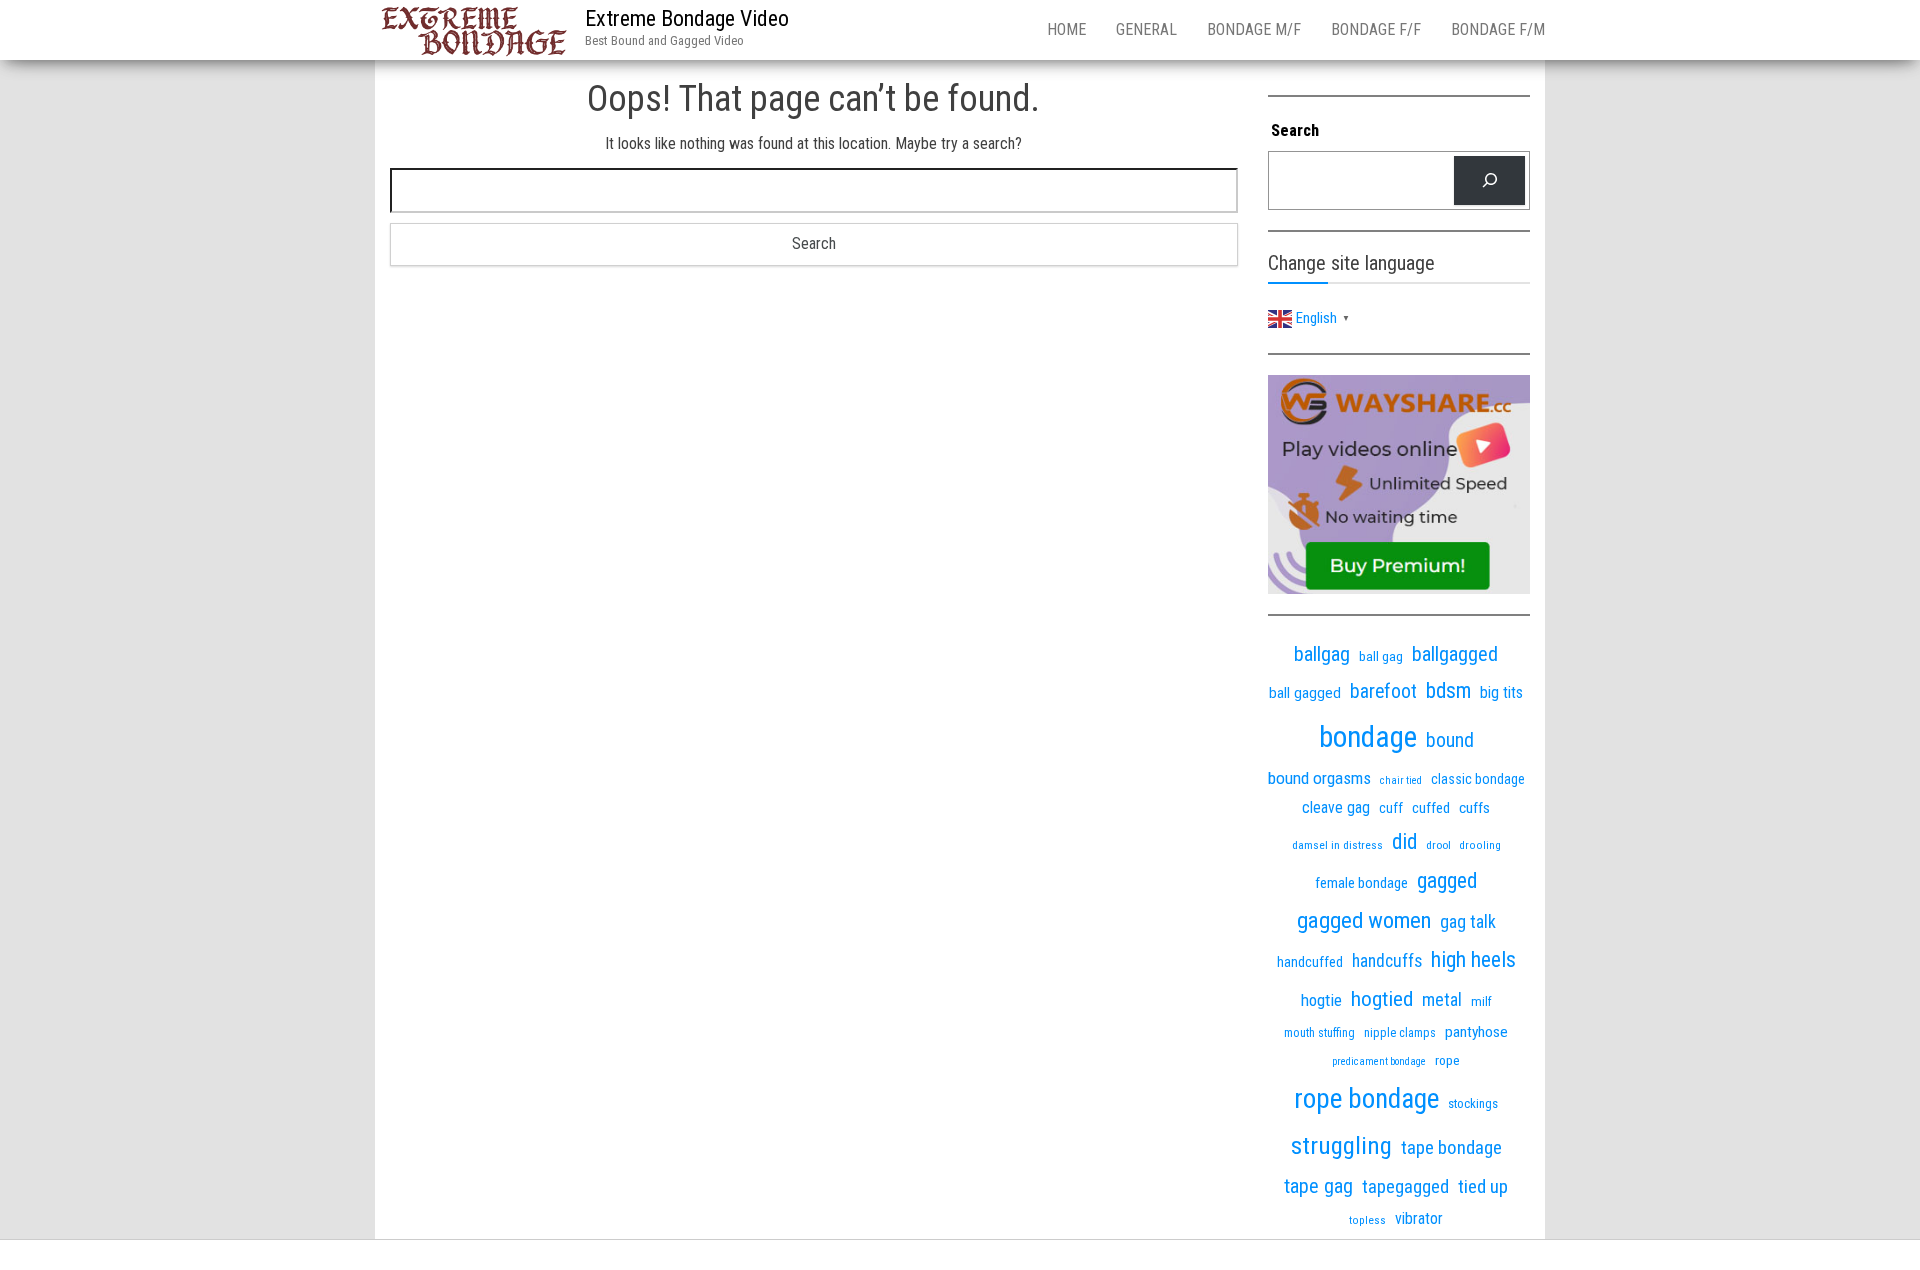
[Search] (1489, 180)
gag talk (1468, 921)
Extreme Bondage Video (687, 18)
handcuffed (1310, 962)
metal (1442, 999)
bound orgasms (1319, 778)
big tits (1501, 692)
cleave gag (1336, 807)
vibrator (1419, 1218)
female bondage (1361, 883)
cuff (1391, 808)
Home (1066, 29)
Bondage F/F (1376, 29)
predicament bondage (1379, 1061)
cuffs (1474, 808)
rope (1447, 1060)
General (1146, 29)
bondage (1368, 737)
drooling (1480, 845)
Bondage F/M (1498, 29)
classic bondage (1478, 779)
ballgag (1322, 654)
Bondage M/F (1254, 29)
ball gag (1381, 656)
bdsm (1448, 690)
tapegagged (1405, 1186)
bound (1450, 740)
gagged (1447, 880)
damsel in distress (1337, 845)
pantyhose (1476, 1032)
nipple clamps (1400, 1033)
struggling (1341, 1145)
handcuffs (1387, 961)
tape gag (1318, 1186)
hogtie (1321, 1000)
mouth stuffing (1319, 1033)
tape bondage (1451, 1147)
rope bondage (1366, 1099)
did (1404, 841)
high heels (1473, 959)
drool (1438, 845)
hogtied (1382, 998)
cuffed (1431, 808)
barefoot (1383, 691)
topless (1367, 1220)
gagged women (1364, 920)
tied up (1483, 1186)
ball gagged (1305, 693)
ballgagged (1455, 654)
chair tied (1401, 780)
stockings (1473, 1103)
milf (1481, 1001)
